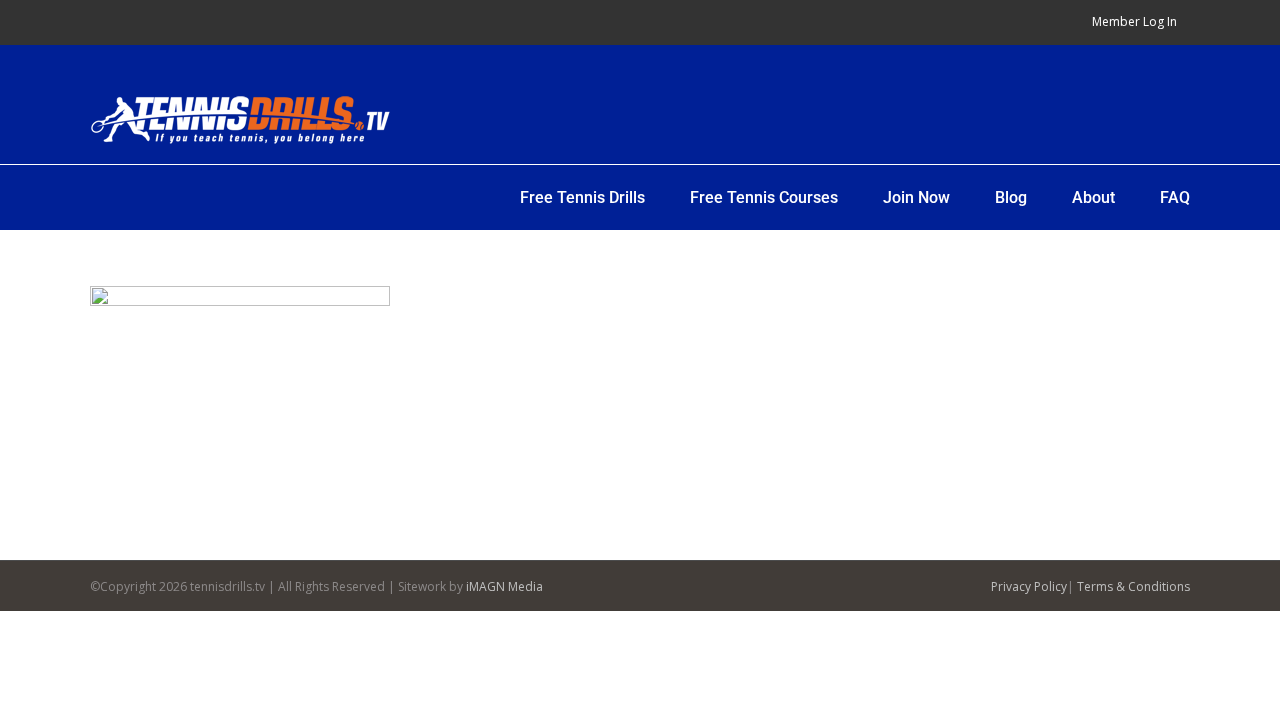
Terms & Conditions (1133, 586)
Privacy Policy (1029, 586)
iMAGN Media (504, 586)
